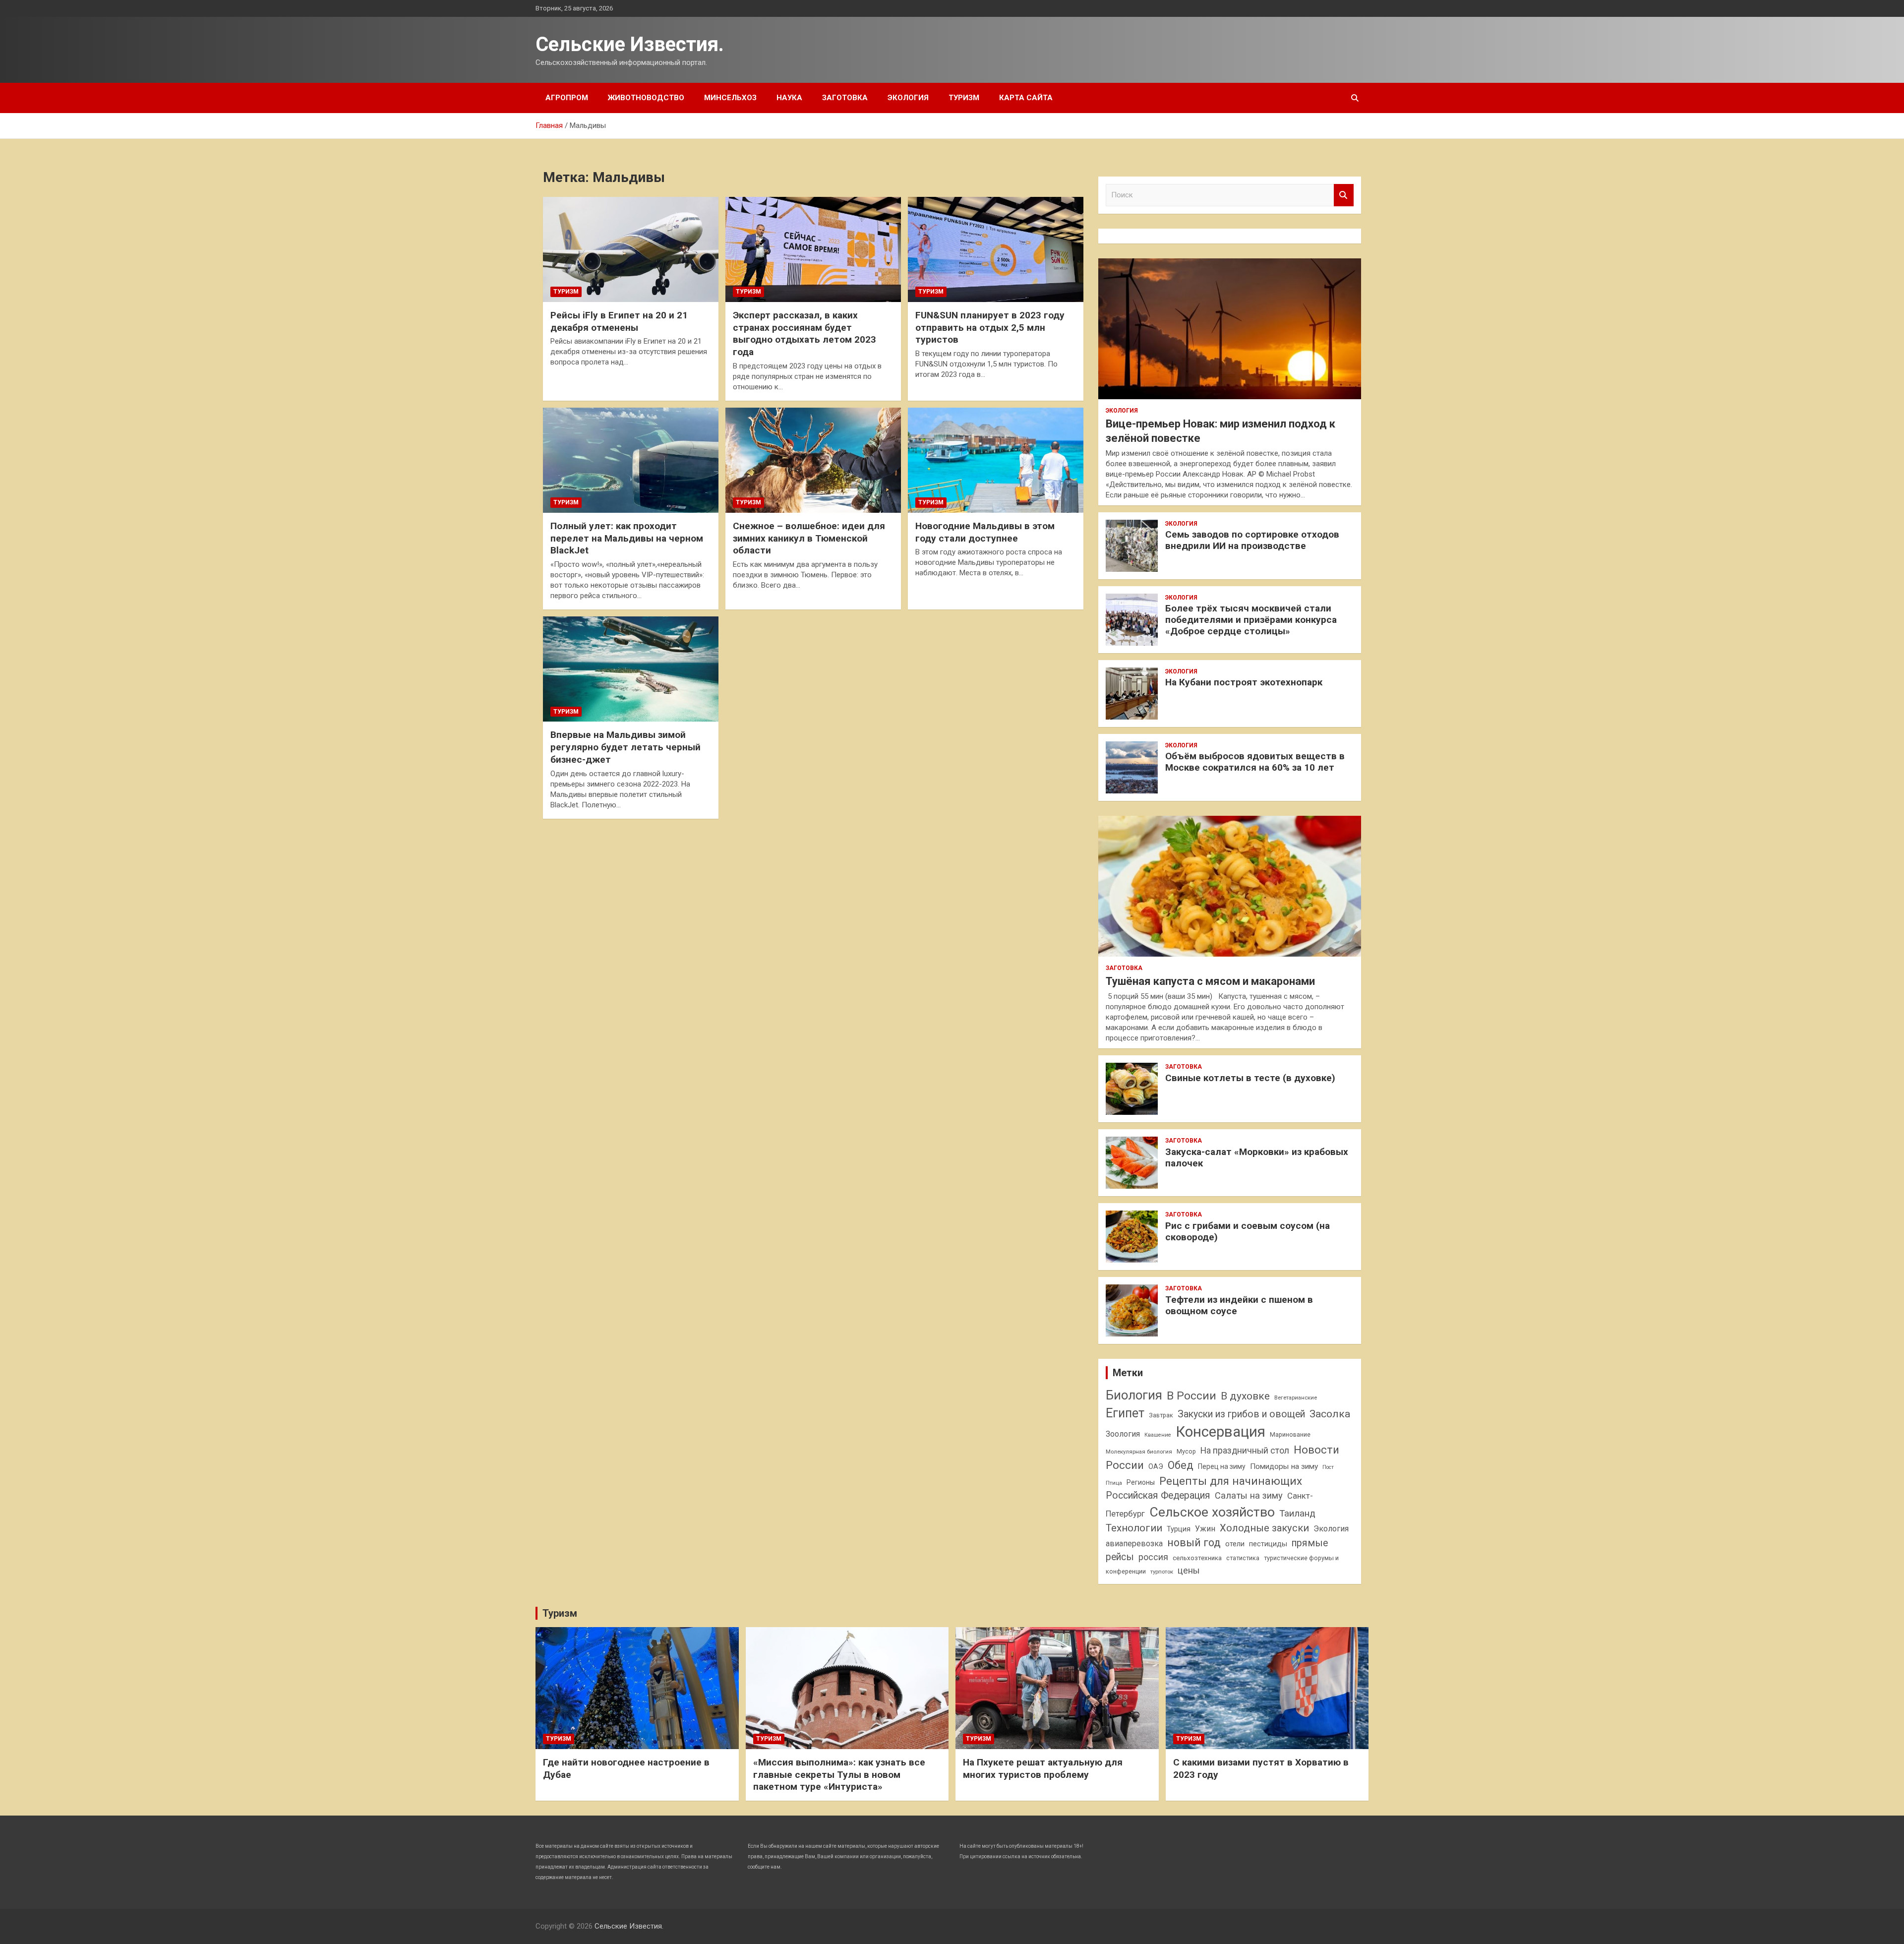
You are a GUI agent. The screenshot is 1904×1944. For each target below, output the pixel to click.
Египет (1125, 1413)
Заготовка (845, 98)
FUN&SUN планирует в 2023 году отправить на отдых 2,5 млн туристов (990, 327)
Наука (789, 98)
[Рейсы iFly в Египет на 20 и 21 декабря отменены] (631, 249)
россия (1153, 1557)
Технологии (1134, 1528)
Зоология (1123, 1434)
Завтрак (1161, 1415)
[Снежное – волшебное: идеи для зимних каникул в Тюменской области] (813, 460)
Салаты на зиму (1249, 1495)
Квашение (1158, 1435)
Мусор (1186, 1451)
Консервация (1220, 1432)
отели (1235, 1544)
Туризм (964, 98)
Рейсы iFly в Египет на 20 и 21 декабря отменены (619, 321)
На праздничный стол (1245, 1451)
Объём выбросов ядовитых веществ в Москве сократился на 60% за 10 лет (1255, 762)
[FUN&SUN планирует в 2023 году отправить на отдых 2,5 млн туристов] (996, 249)
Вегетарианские (1296, 1397)
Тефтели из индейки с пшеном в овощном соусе (1239, 1305)
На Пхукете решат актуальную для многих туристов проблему (1043, 1768)
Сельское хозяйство (1212, 1512)
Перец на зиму (1222, 1466)
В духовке (1245, 1396)
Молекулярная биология (1139, 1452)
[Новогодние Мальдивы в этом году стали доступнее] (996, 460)
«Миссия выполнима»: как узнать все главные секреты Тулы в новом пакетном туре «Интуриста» (839, 1774)
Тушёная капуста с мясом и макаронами (1210, 981)
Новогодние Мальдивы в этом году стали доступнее (985, 532)
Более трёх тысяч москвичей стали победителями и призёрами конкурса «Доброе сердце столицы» (1251, 620)
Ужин (1205, 1529)
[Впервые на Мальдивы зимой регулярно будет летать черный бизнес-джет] (631, 669)
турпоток (1162, 1572)
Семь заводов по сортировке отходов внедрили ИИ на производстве (1252, 540)
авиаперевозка (1134, 1544)
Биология (1134, 1395)
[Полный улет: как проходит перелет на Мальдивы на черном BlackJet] (631, 460)
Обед (1181, 1465)
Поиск (1344, 195)
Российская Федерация (1158, 1495)
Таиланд (1297, 1514)
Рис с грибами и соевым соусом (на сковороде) (1248, 1231)
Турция (1179, 1529)
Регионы (1141, 1482)
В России (1191, 1396)
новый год (1194, 1543)
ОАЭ (1156, 1466)
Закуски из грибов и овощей (1241, 1414)
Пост (1328, 1467)
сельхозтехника (1197, 1558)
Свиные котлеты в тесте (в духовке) (1250, 1078)
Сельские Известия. (630, 44)
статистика (1243, 1558)
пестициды (1268, 1544)
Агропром (567, 98)
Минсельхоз (730, 98)
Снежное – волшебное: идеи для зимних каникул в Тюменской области (809, 538)
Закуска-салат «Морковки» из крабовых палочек (1257, 1157)
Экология (908, 98)
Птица (1114, 1483)
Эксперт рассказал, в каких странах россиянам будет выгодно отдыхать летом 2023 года (804, 334)
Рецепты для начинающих (1231, 1481)
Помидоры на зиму (1284, 1466)
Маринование (1290, 1434)
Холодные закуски (1264, 1528)
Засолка (1330, 1414)
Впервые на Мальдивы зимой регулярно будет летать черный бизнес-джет (625, 747)
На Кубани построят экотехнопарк (1244, 682)
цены (1189, 1570)
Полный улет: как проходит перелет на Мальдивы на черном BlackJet (627, 538)
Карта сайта (1026, 98)
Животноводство (646, 98)
